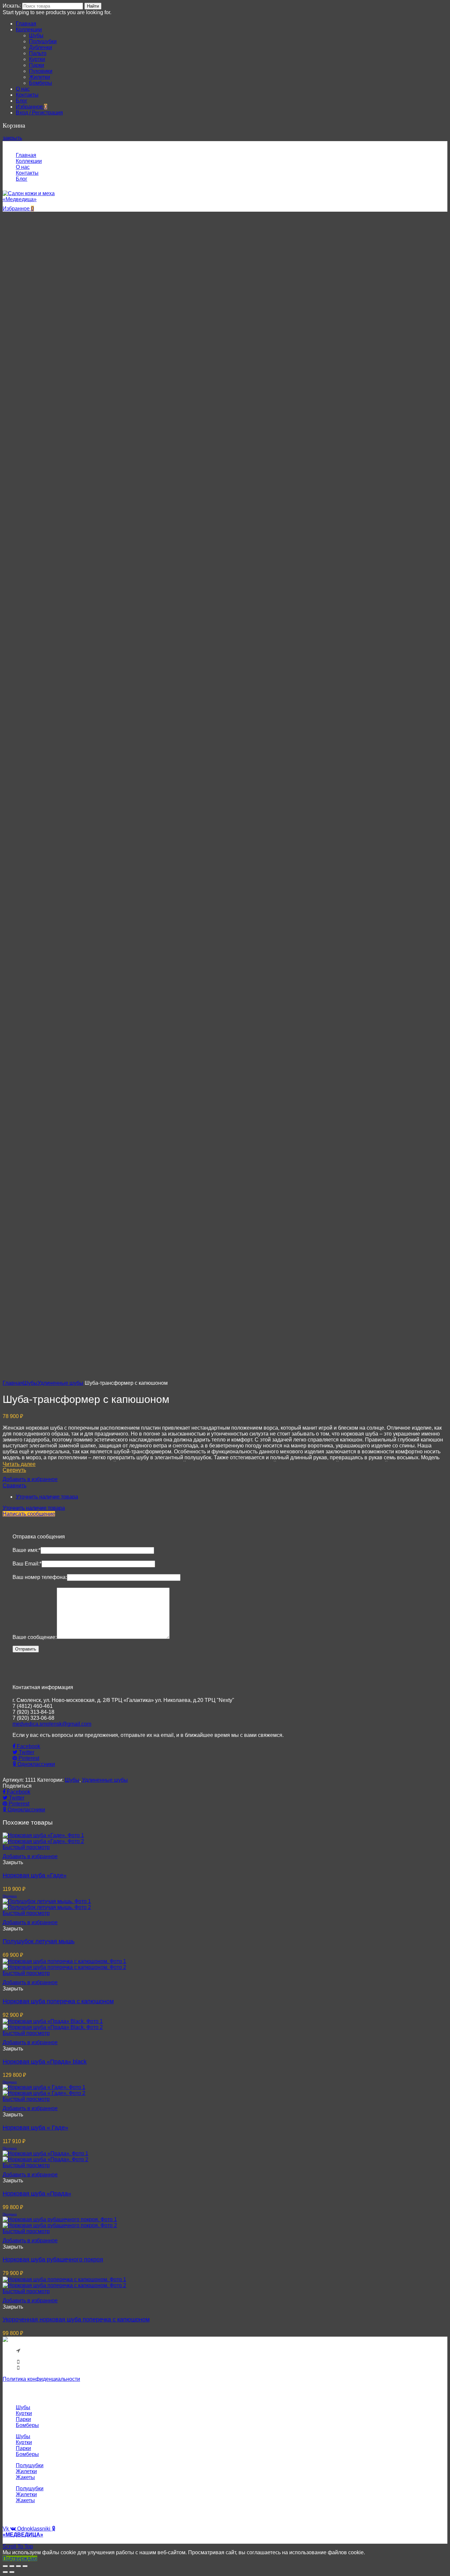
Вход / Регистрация (39, 113)
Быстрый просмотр (26, 1847)
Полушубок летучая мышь (39, 1941)
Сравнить (14, 1485)
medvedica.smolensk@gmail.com (52, 1724)
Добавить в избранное (30, 1479)
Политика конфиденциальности (41, 2379)
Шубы (30, 1383)
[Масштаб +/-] (25, 2566)
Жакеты (25, 2477)
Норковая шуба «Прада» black (45, 2062)
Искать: (12, 6)
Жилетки (26, 2471)
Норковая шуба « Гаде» (35, 2128)
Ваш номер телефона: (40, 1577)
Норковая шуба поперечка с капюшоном (58, 2001)
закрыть (12, 138)
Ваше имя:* (27, 1550)
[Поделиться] (12, 2566)
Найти (93, 6)
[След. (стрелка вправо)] (12, 2572)
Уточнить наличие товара (47, 1497)
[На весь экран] (18, 2566)
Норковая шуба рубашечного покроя (53, 2259)
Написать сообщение (29, 1514)
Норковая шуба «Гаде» (35, 1875)
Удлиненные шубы (60, 1383)
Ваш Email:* (27, 1564)
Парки (23, 2419)
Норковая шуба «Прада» (37, 2194)
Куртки (24, 2413)
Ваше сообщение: (35, 1637)
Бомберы (27, 2425)
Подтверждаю (20, 2558)
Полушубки (30, 2465)
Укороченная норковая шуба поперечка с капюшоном (76, 2319)
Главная (13, 1383)
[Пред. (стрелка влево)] (5, 2572)
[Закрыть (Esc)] (5, 2566)
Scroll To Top (18, 2546)
